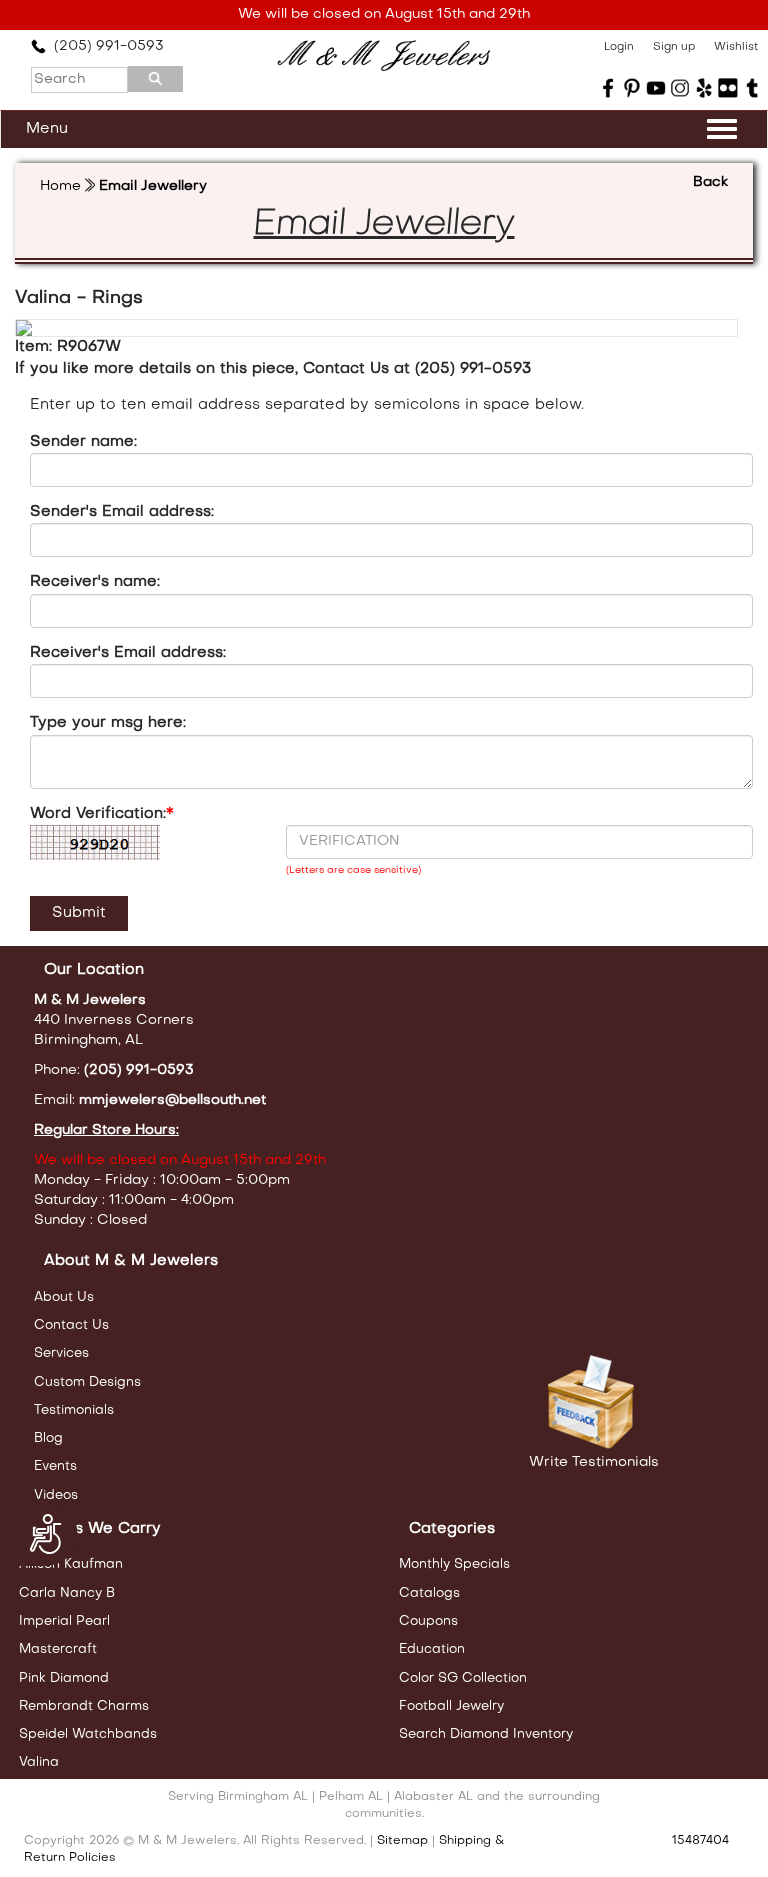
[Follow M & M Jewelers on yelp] (704, 88)
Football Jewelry (451, 1706)
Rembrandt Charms (84, 1706)
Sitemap (402, 1841)
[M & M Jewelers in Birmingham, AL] (383, 56)
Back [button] (710, 182)
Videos (56, 1495)
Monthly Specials (454, 1564)
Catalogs (429, 1593)
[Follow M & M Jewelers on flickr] (728, 88)
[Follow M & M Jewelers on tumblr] (752, 88)
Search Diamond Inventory (486, 1734)
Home (60, 186)
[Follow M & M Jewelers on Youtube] (656, 88)
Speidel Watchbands (88, 1734)
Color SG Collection (463, 1678)
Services (61, 1353)
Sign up (674, 47)
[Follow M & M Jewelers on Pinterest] (632, 88)
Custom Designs (87, 1382)
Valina (39, 1762)
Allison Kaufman (71, 1564)
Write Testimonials (594, 1462)
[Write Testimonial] (594, 1403)
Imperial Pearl (64, 1621)
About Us (64, 1297)
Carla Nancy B (67, 1593)
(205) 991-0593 (105, 46)
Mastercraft (58, 1649)
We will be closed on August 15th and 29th (384, 14)
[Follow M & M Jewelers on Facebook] (608, 88)
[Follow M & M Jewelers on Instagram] (680, 88)
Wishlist (736, 47)
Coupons (428, 1621)
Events (55, 1466)
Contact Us (71, 1325)
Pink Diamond (64, 1678)
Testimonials (74, 1410)
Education (432, 1649)
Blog (48, 1438)
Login (619, 47)
